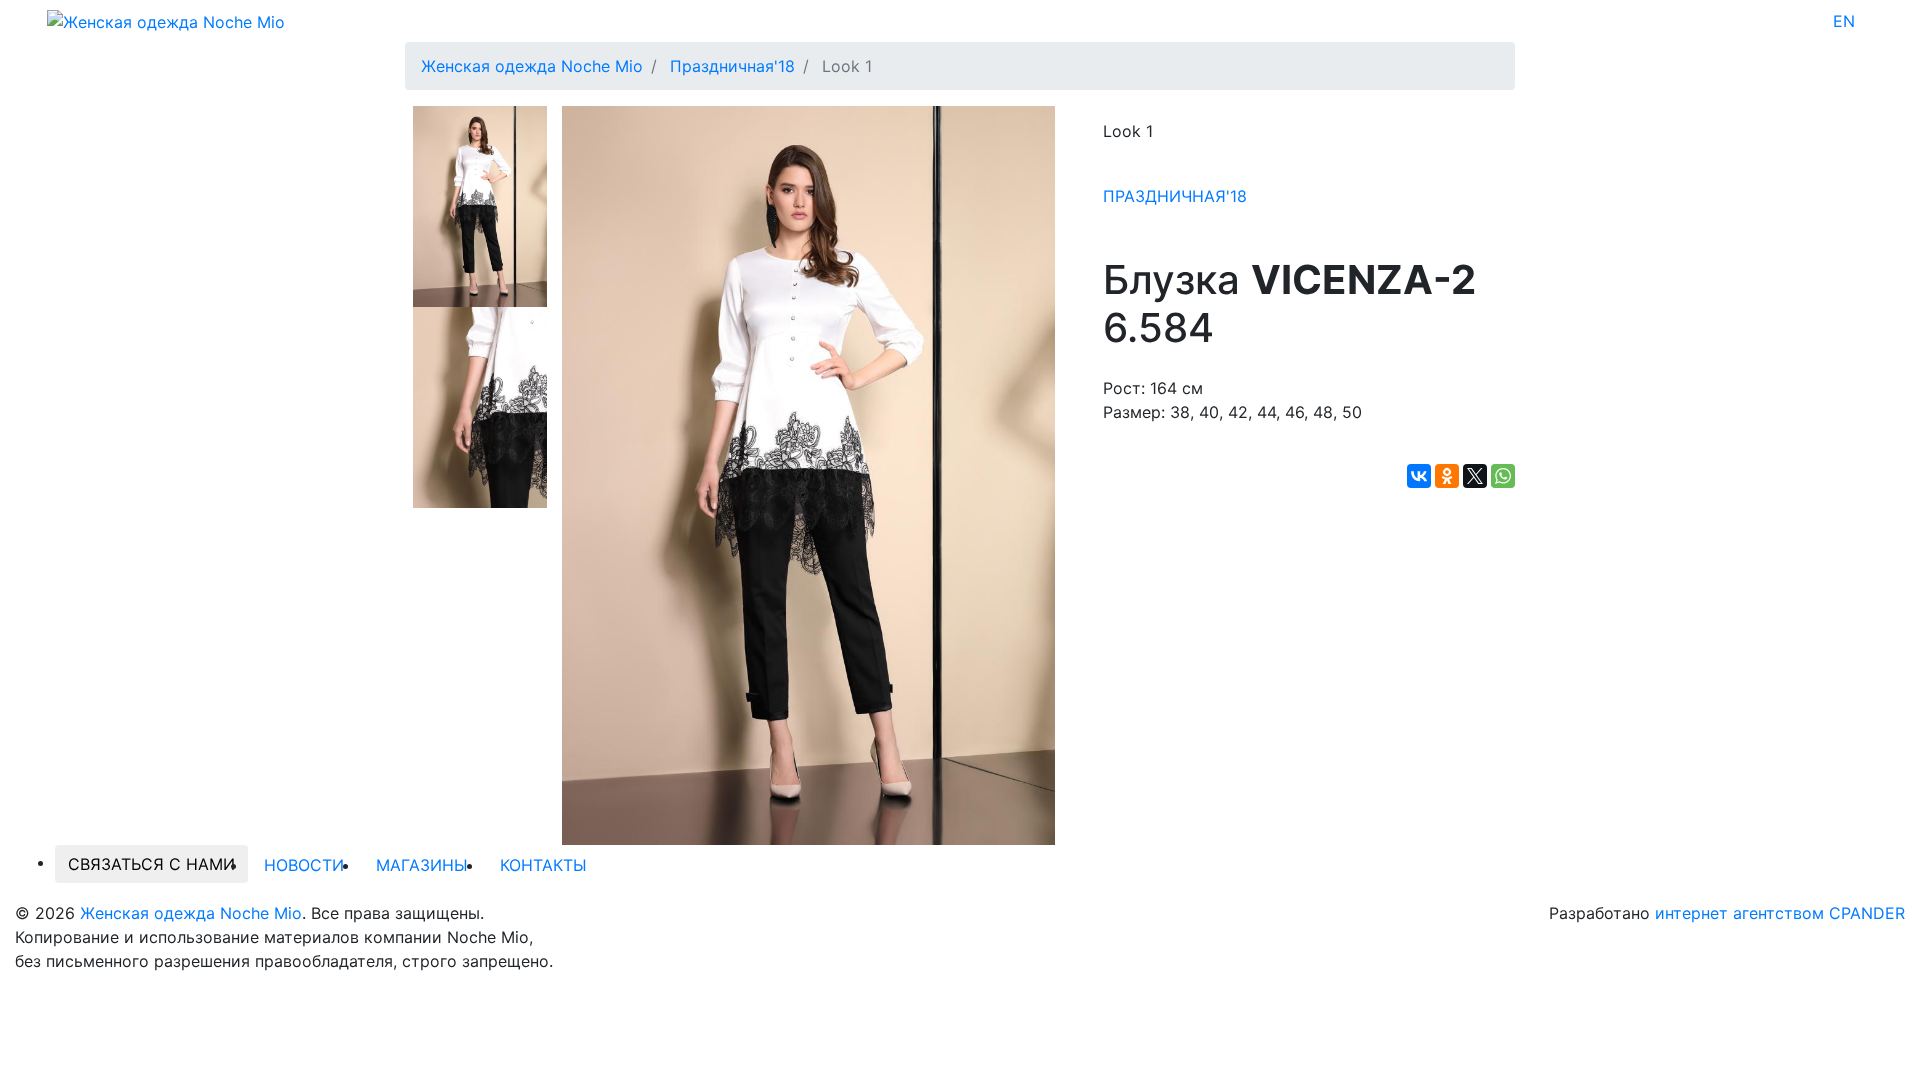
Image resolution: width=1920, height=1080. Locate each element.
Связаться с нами (151, 864)
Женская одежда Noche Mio (191, 913)
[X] (1475, 476)
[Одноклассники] (1447, 476)
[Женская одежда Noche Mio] (166, 20)
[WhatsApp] (1503, 476)
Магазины (422, 865)
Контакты (543, 865)
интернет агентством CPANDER (1780, 913)
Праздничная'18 (1175, 196)
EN (1844, 21)
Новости (304, 865)
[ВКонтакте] (1419, 476)
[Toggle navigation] (1868, 21)
